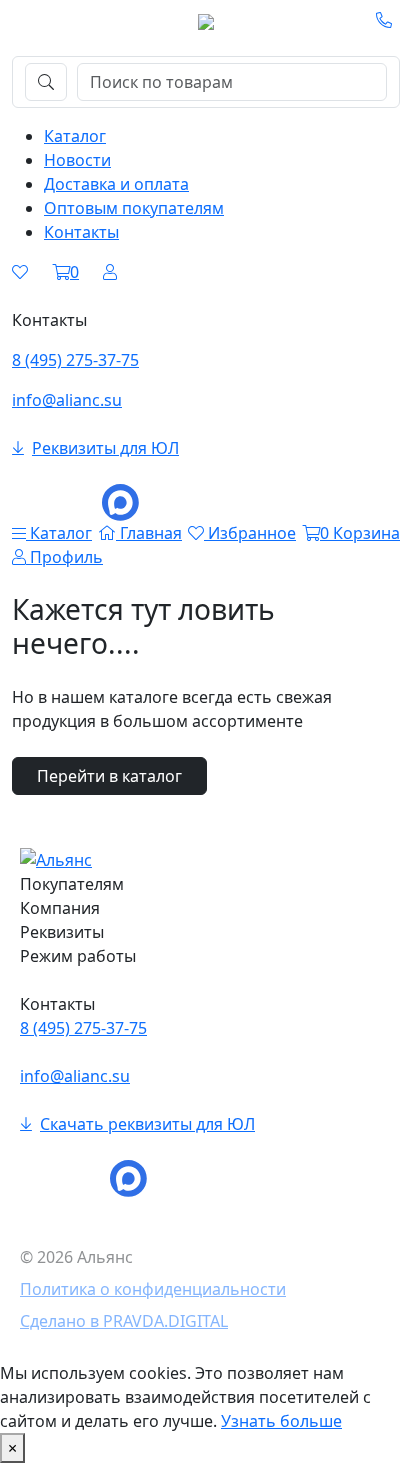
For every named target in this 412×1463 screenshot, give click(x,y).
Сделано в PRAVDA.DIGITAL (124, 1321)
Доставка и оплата (116, 184)
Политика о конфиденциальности (153, 1289)
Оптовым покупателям (134, 208)
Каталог (75, 136)
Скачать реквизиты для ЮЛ (147, 1124)
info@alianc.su (67, 400)
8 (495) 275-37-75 (75, 360)
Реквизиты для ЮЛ (105, 448)
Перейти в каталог (109, 776)
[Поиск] (46, 82)
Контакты (81, 232)
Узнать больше (281, 1421)
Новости (77, 160)
